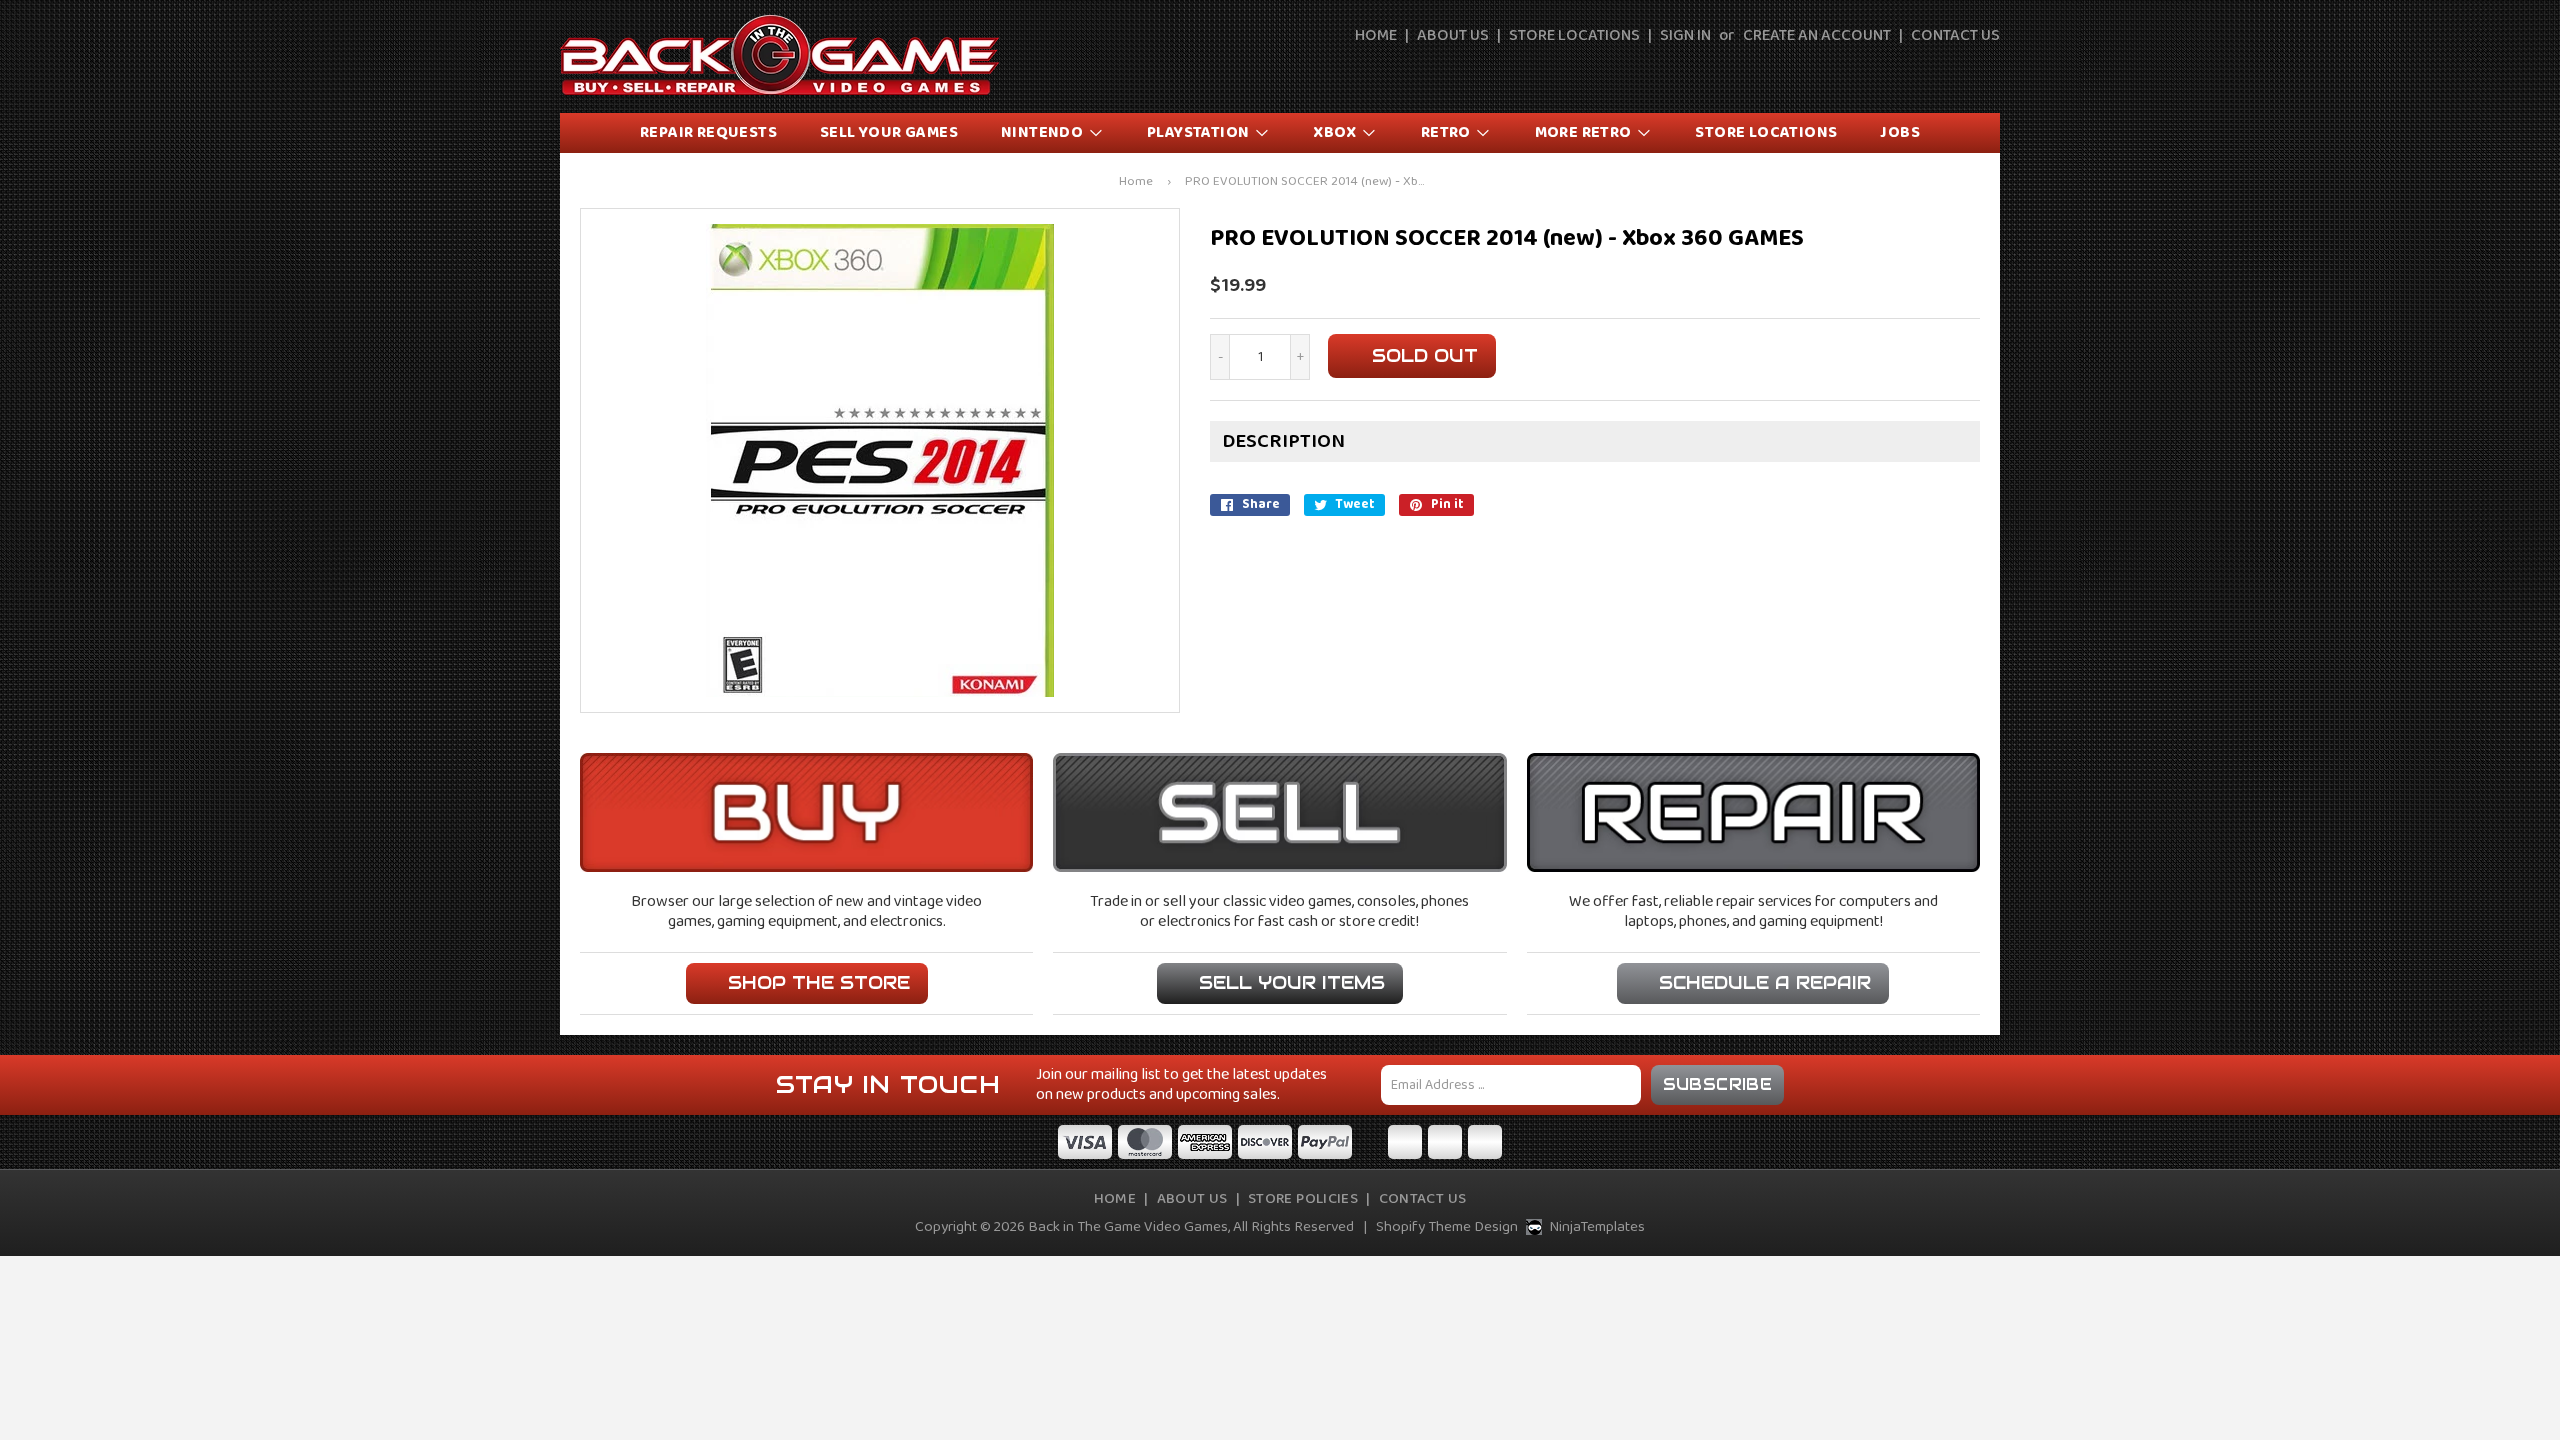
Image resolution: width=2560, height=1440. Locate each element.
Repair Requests (708, 132)
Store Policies (1303, 1199)
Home (1376, 36)
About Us (1453, 36)
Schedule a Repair (1765, 982)
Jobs (1900, 132)
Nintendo (1044, 132)
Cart (1987, 72)
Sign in (1685, 36)
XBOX (1336, 132)
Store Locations (1574, 36)
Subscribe (1718, 1084)
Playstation (1200, 132)
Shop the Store (819, 982)
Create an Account (1817, 36)
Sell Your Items (1292, 982)
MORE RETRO (1585, 132)
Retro (1447, 132)
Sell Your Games (889, 132)
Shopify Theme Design (1447, 1227)
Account (1941, 72)
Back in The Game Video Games (1128, 1227)
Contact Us (1955, 36)
